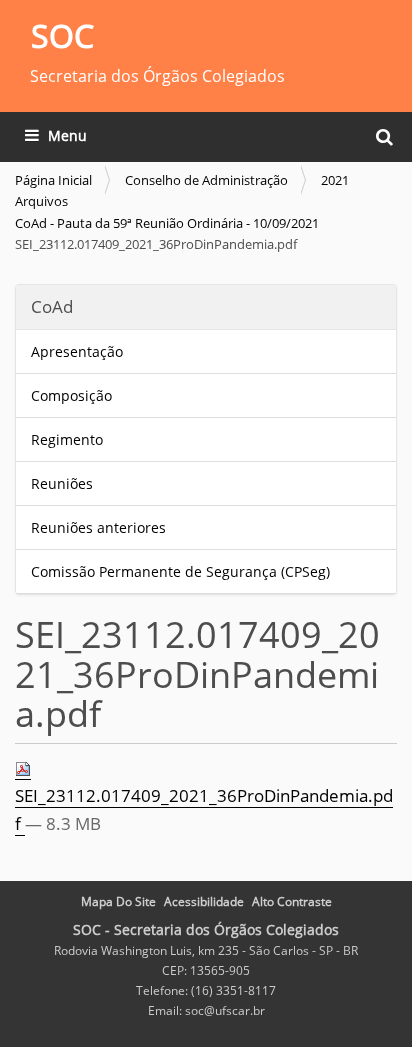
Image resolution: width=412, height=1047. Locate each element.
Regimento (67, 439)
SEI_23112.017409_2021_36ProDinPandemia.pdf (204, 809)
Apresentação (79, 351)
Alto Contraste (292, 901)
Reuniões (62, 483)
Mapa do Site (118, 901)
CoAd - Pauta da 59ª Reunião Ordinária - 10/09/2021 (167, 223)
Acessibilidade (204, 901)
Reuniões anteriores (98, 527)
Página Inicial (53, 180)
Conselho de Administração (206, 180)
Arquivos (41, 201)
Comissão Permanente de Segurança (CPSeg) (180, 571)
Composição (71, 395)
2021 (335, 180)
